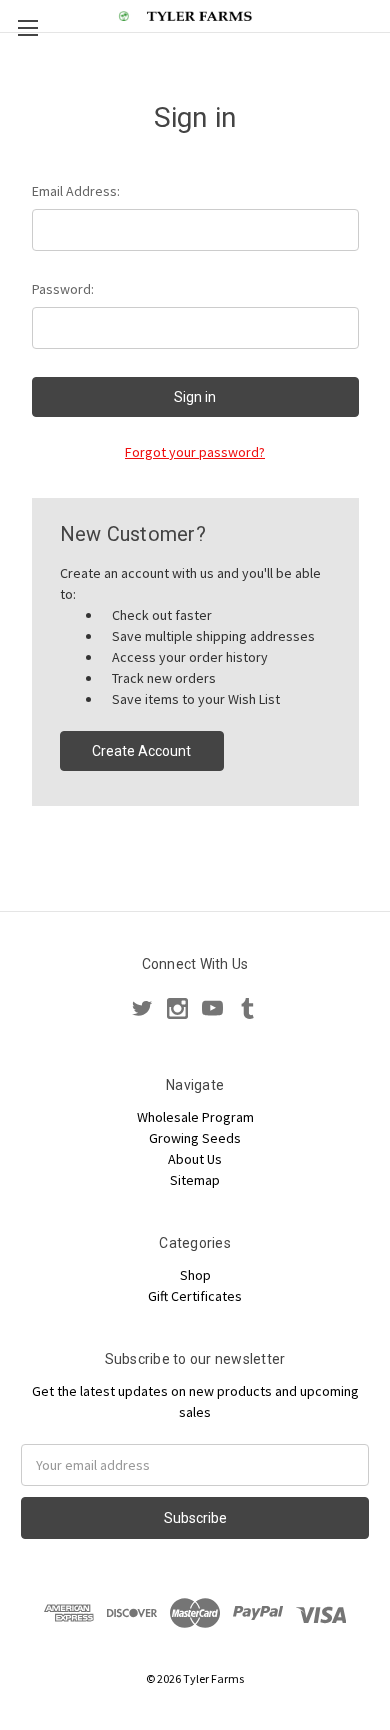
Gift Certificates (195, 1296)
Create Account (141, 751)
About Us (195, 1159)
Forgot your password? (195, 452)
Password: (63, 289)
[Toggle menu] (27, 27)
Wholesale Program (195, 1117)
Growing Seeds (195, 1138)
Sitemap (195, 1180)
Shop (195, 1275)
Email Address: (76, 191)
